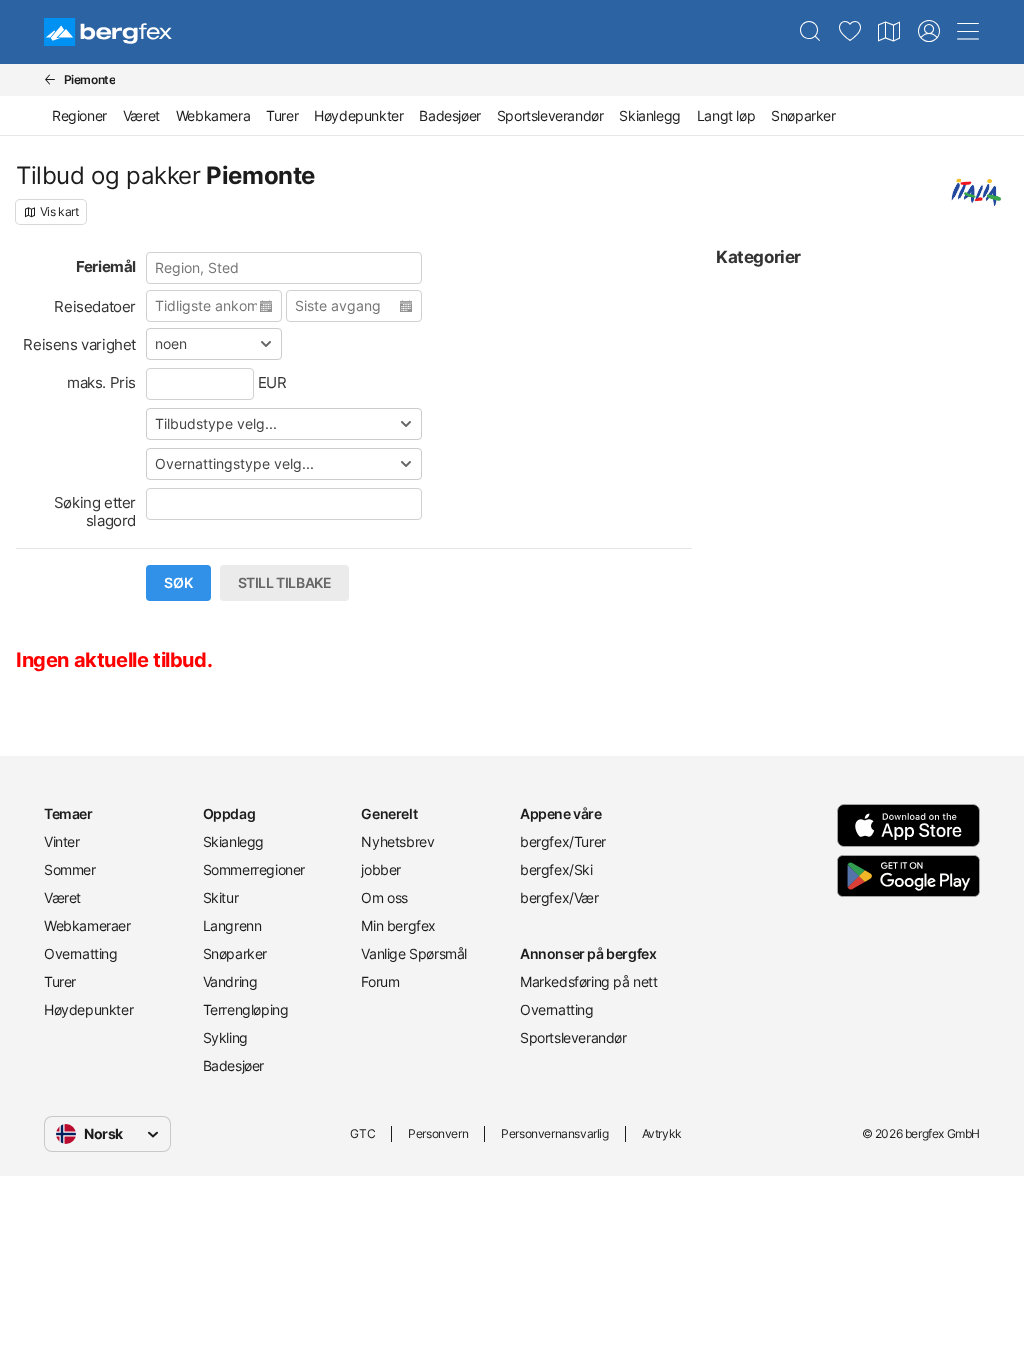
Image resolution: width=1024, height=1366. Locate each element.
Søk (178, 583)
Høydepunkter (358, 115)
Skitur (221, 897)
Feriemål (106, 266)
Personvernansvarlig (554, 1133)
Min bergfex (398, 925)
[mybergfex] (929, 32)
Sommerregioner (254, 869)
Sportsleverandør (550, 115)
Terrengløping (246, 1009)
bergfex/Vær (559, 897)
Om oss (384, 897)
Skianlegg (649, 115)
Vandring (230, 981)
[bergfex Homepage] (108, 32)
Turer (282, 115)
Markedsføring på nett (589, 981)
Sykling (225, 1037)
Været (141, 115)
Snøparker (803, 115)
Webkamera (213, 115)
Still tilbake (285, 583)
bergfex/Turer (563, 841)
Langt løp (726, 115)
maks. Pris (101, 382)
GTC (362, 1133)
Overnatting (81, 953)
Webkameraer (87, 925)
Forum (380, 981)
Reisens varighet (79, 344)
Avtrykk (662, 1133)
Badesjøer (449, 115)
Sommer (70, 869)
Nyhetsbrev (397, 841)
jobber (381, 869)
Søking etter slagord (95, 511)
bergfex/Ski (556, 869)
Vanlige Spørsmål (414, 953)
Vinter (62, 841)
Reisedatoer (95, 306)
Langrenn (232, 925)
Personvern (438, 1133)
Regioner (79, 115)
